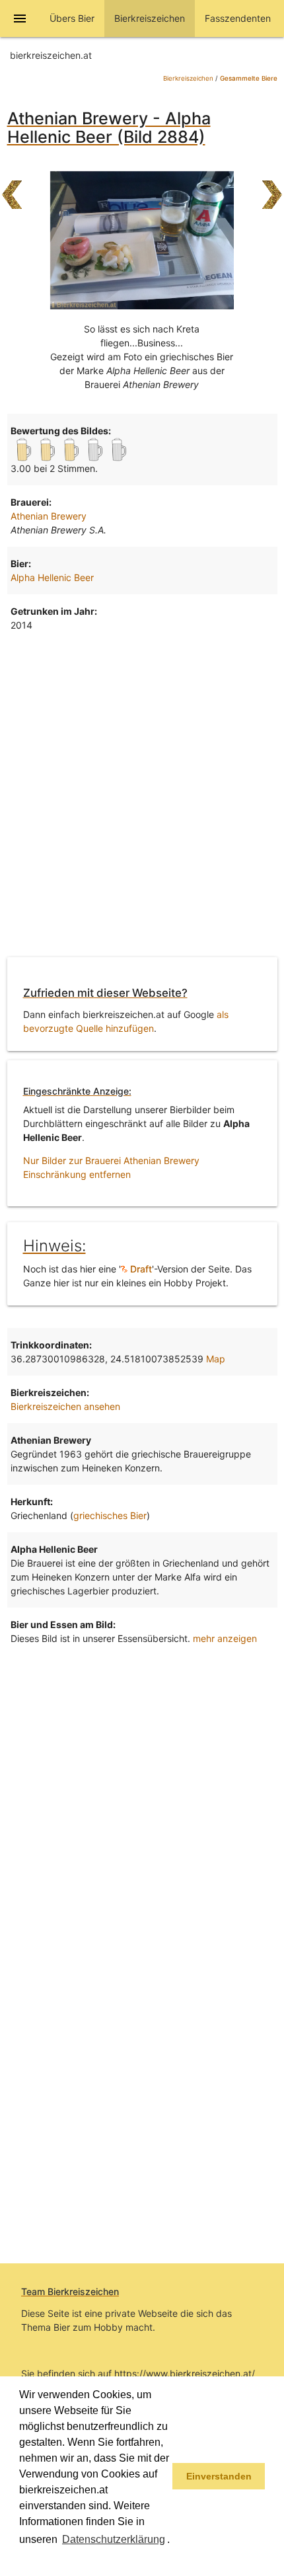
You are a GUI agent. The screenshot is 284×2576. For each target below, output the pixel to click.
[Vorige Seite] (12, 188)
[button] (21, 2559)
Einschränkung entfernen (77, 1174)
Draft (140, 1269)
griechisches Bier (110, 1515)
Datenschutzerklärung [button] (114, 2539)
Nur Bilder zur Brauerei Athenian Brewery (111, 1160)
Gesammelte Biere (249, 78)
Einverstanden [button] (219, 2476)
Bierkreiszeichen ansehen (65, 1406)
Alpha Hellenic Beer (52, 577)
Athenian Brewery (49, 516)
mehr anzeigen (225, 1638)
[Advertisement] (142, 797)
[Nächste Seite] (272, 188)
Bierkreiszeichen (188, 78)
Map (216, 1359)
